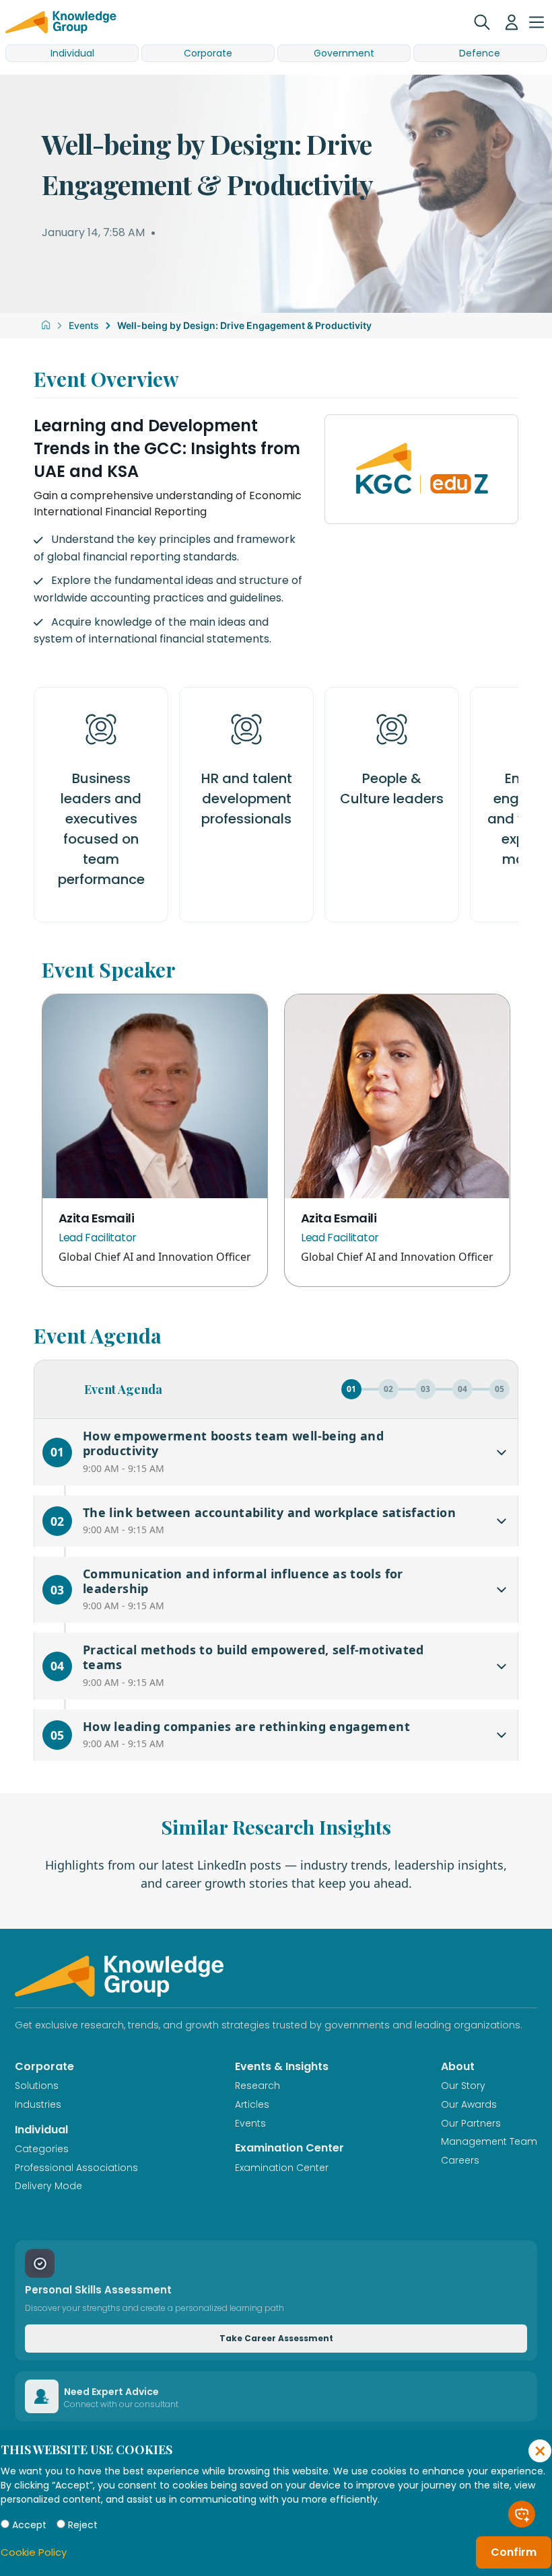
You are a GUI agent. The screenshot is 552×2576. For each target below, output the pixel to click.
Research (257, 2086)
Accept (29, 2525)
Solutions (37, 2086)
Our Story (463, 2086)
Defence (480, 53)
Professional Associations (76, 2168)
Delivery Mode (48, 2186)
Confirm (514, 2552)
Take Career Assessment (276, 2338)
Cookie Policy (34, 2552)
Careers (460, 2160)
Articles (252, 2104)
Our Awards (469, 2104)
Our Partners (471, 2123)
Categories (42, 2149)
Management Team (489, 2141)
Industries (38, 2104)
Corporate (208, 53)
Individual (72, 53)
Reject (83, 2525)
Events (84, 325)
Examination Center (282, 2168)
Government (344, 53)
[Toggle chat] (522, 2514)
